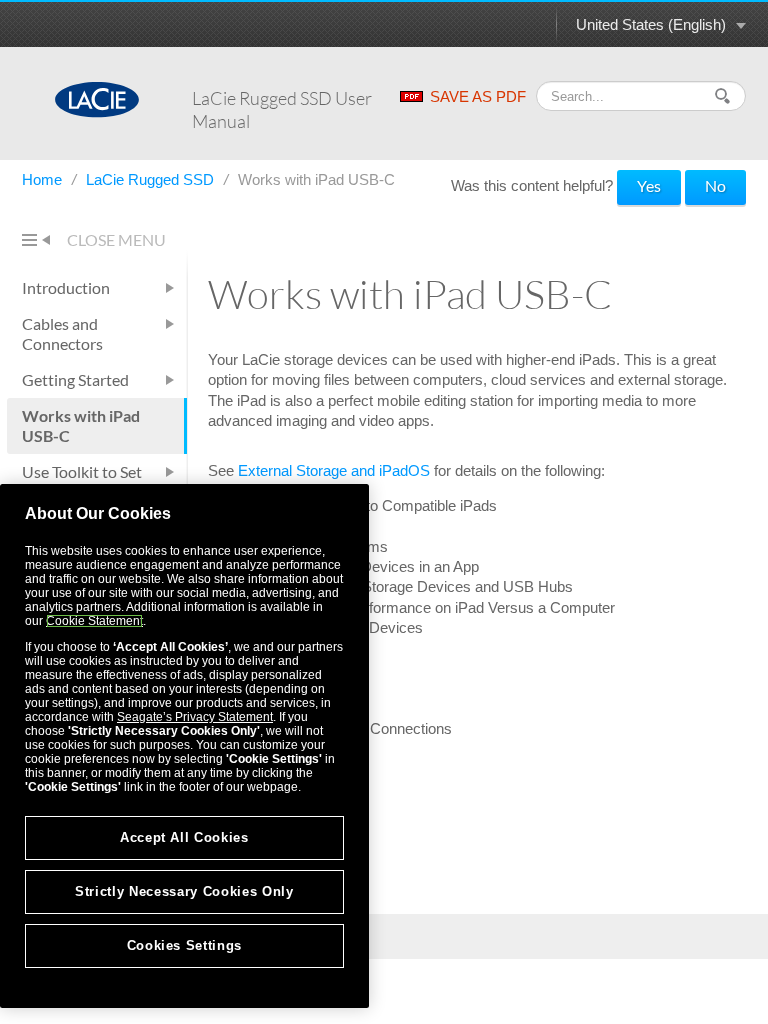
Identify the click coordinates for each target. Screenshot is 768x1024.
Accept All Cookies (184, 837)
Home (44, 179)
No (715, 185)
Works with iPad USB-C (81, 425)
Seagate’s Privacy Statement (195, 717)
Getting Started (75, 379)
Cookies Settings (185, 945)
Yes (649, 185)
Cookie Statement (94, 621)
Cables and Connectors (62, 333)
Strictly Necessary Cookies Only (184, 891)
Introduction (66, 287)
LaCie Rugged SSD (152, 179)
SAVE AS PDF (478, 96)
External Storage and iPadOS (334, 470)
